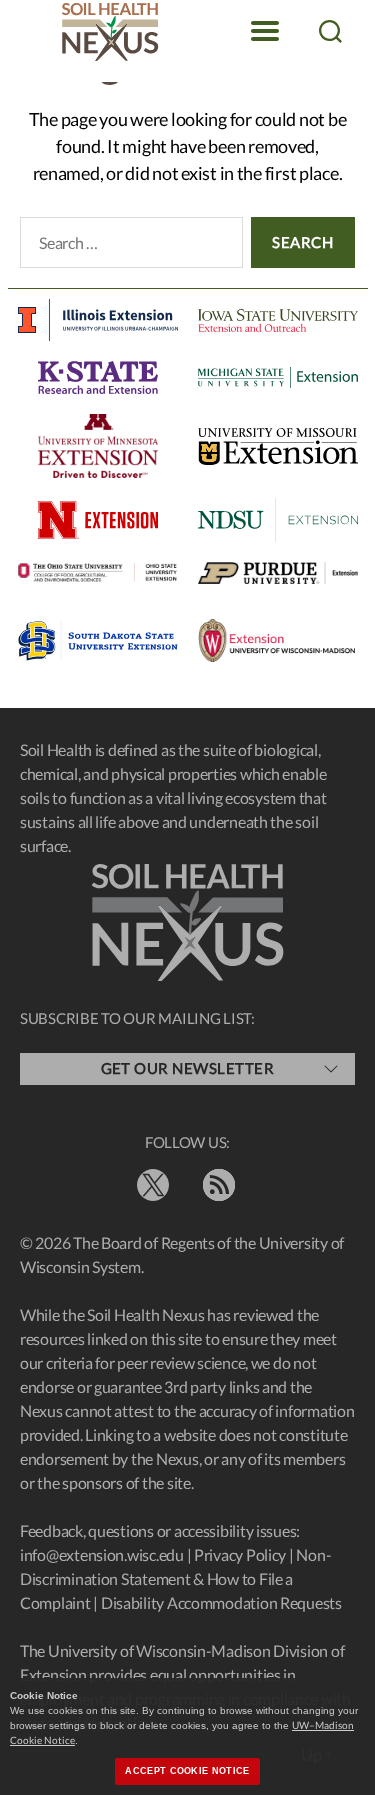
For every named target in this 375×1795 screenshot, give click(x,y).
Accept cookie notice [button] (187, 1771)
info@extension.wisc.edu (102, 1554)
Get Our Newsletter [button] (188, 1068)
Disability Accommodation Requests (221, 1602)
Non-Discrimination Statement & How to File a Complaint (175, 1578)
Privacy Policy (240, 1554)
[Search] (330, 31)
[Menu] (265, 31)
